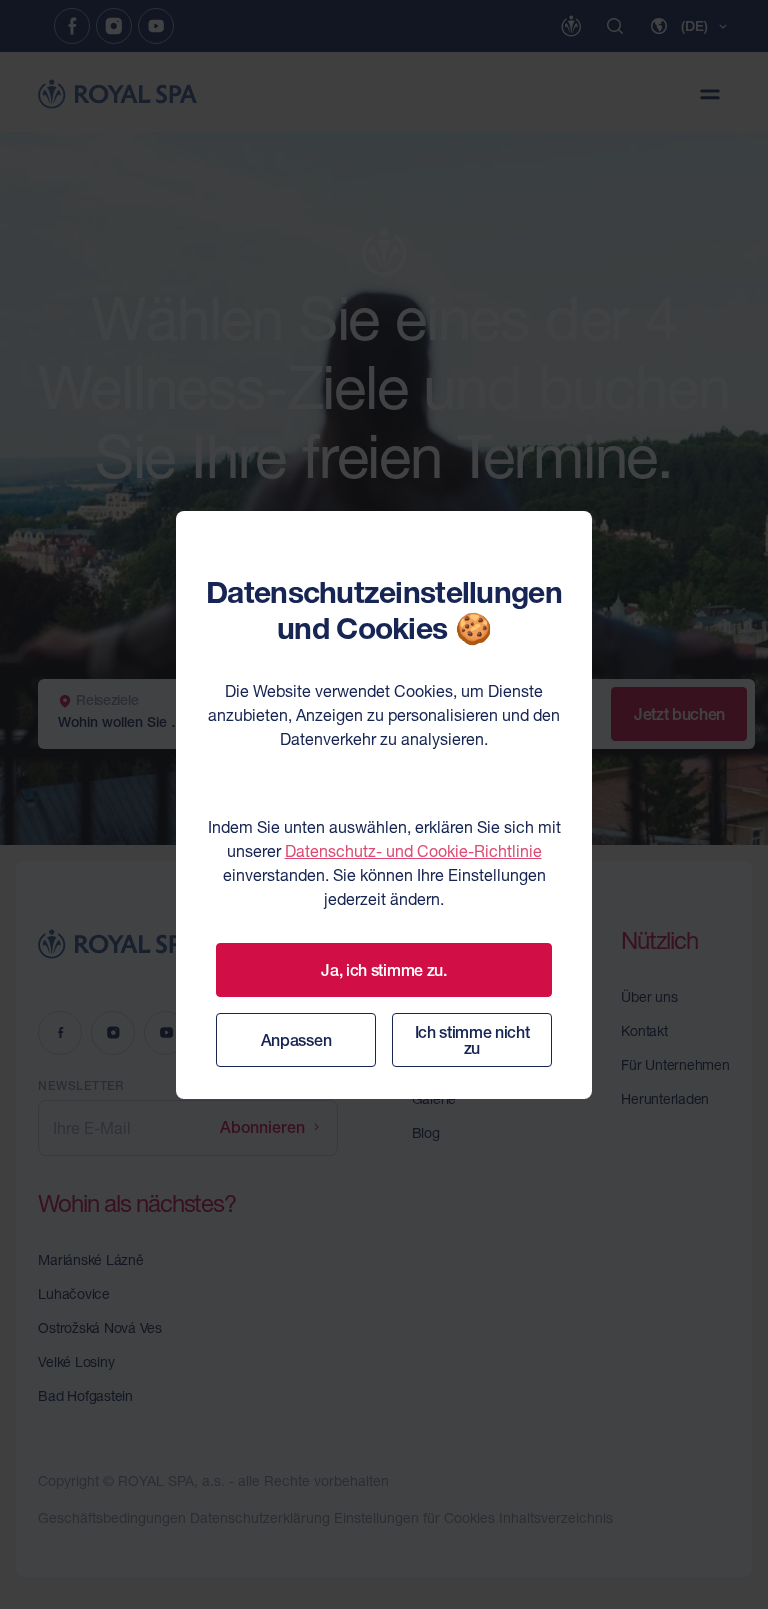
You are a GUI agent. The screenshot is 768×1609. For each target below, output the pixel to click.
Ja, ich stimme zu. (383, 970)
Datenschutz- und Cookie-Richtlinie (413, 851)
